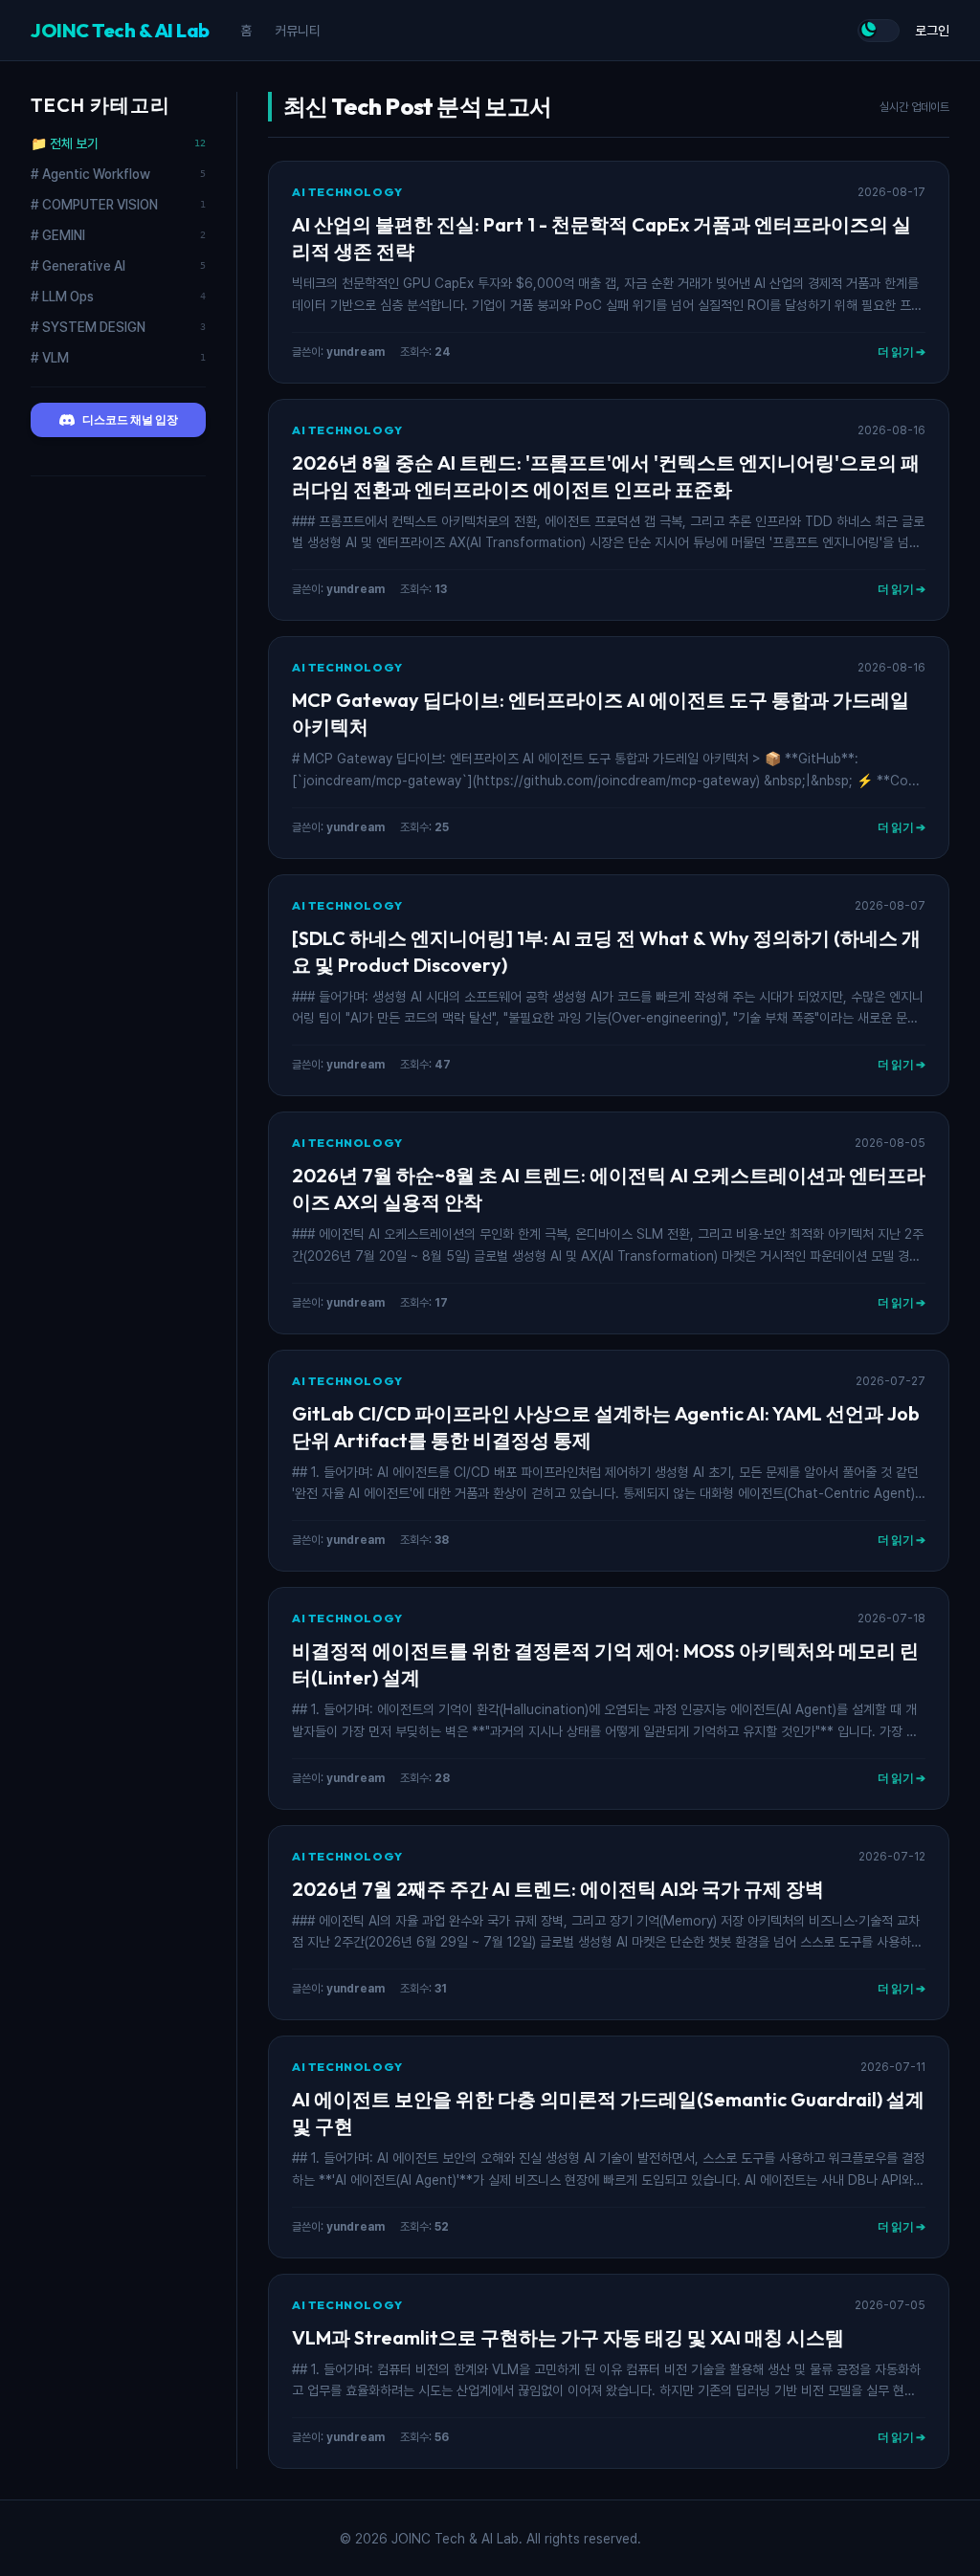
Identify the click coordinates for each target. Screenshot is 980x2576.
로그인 (932, 31)
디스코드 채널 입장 (130, 419)
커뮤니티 (298, 31)
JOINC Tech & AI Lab (120, 30)
